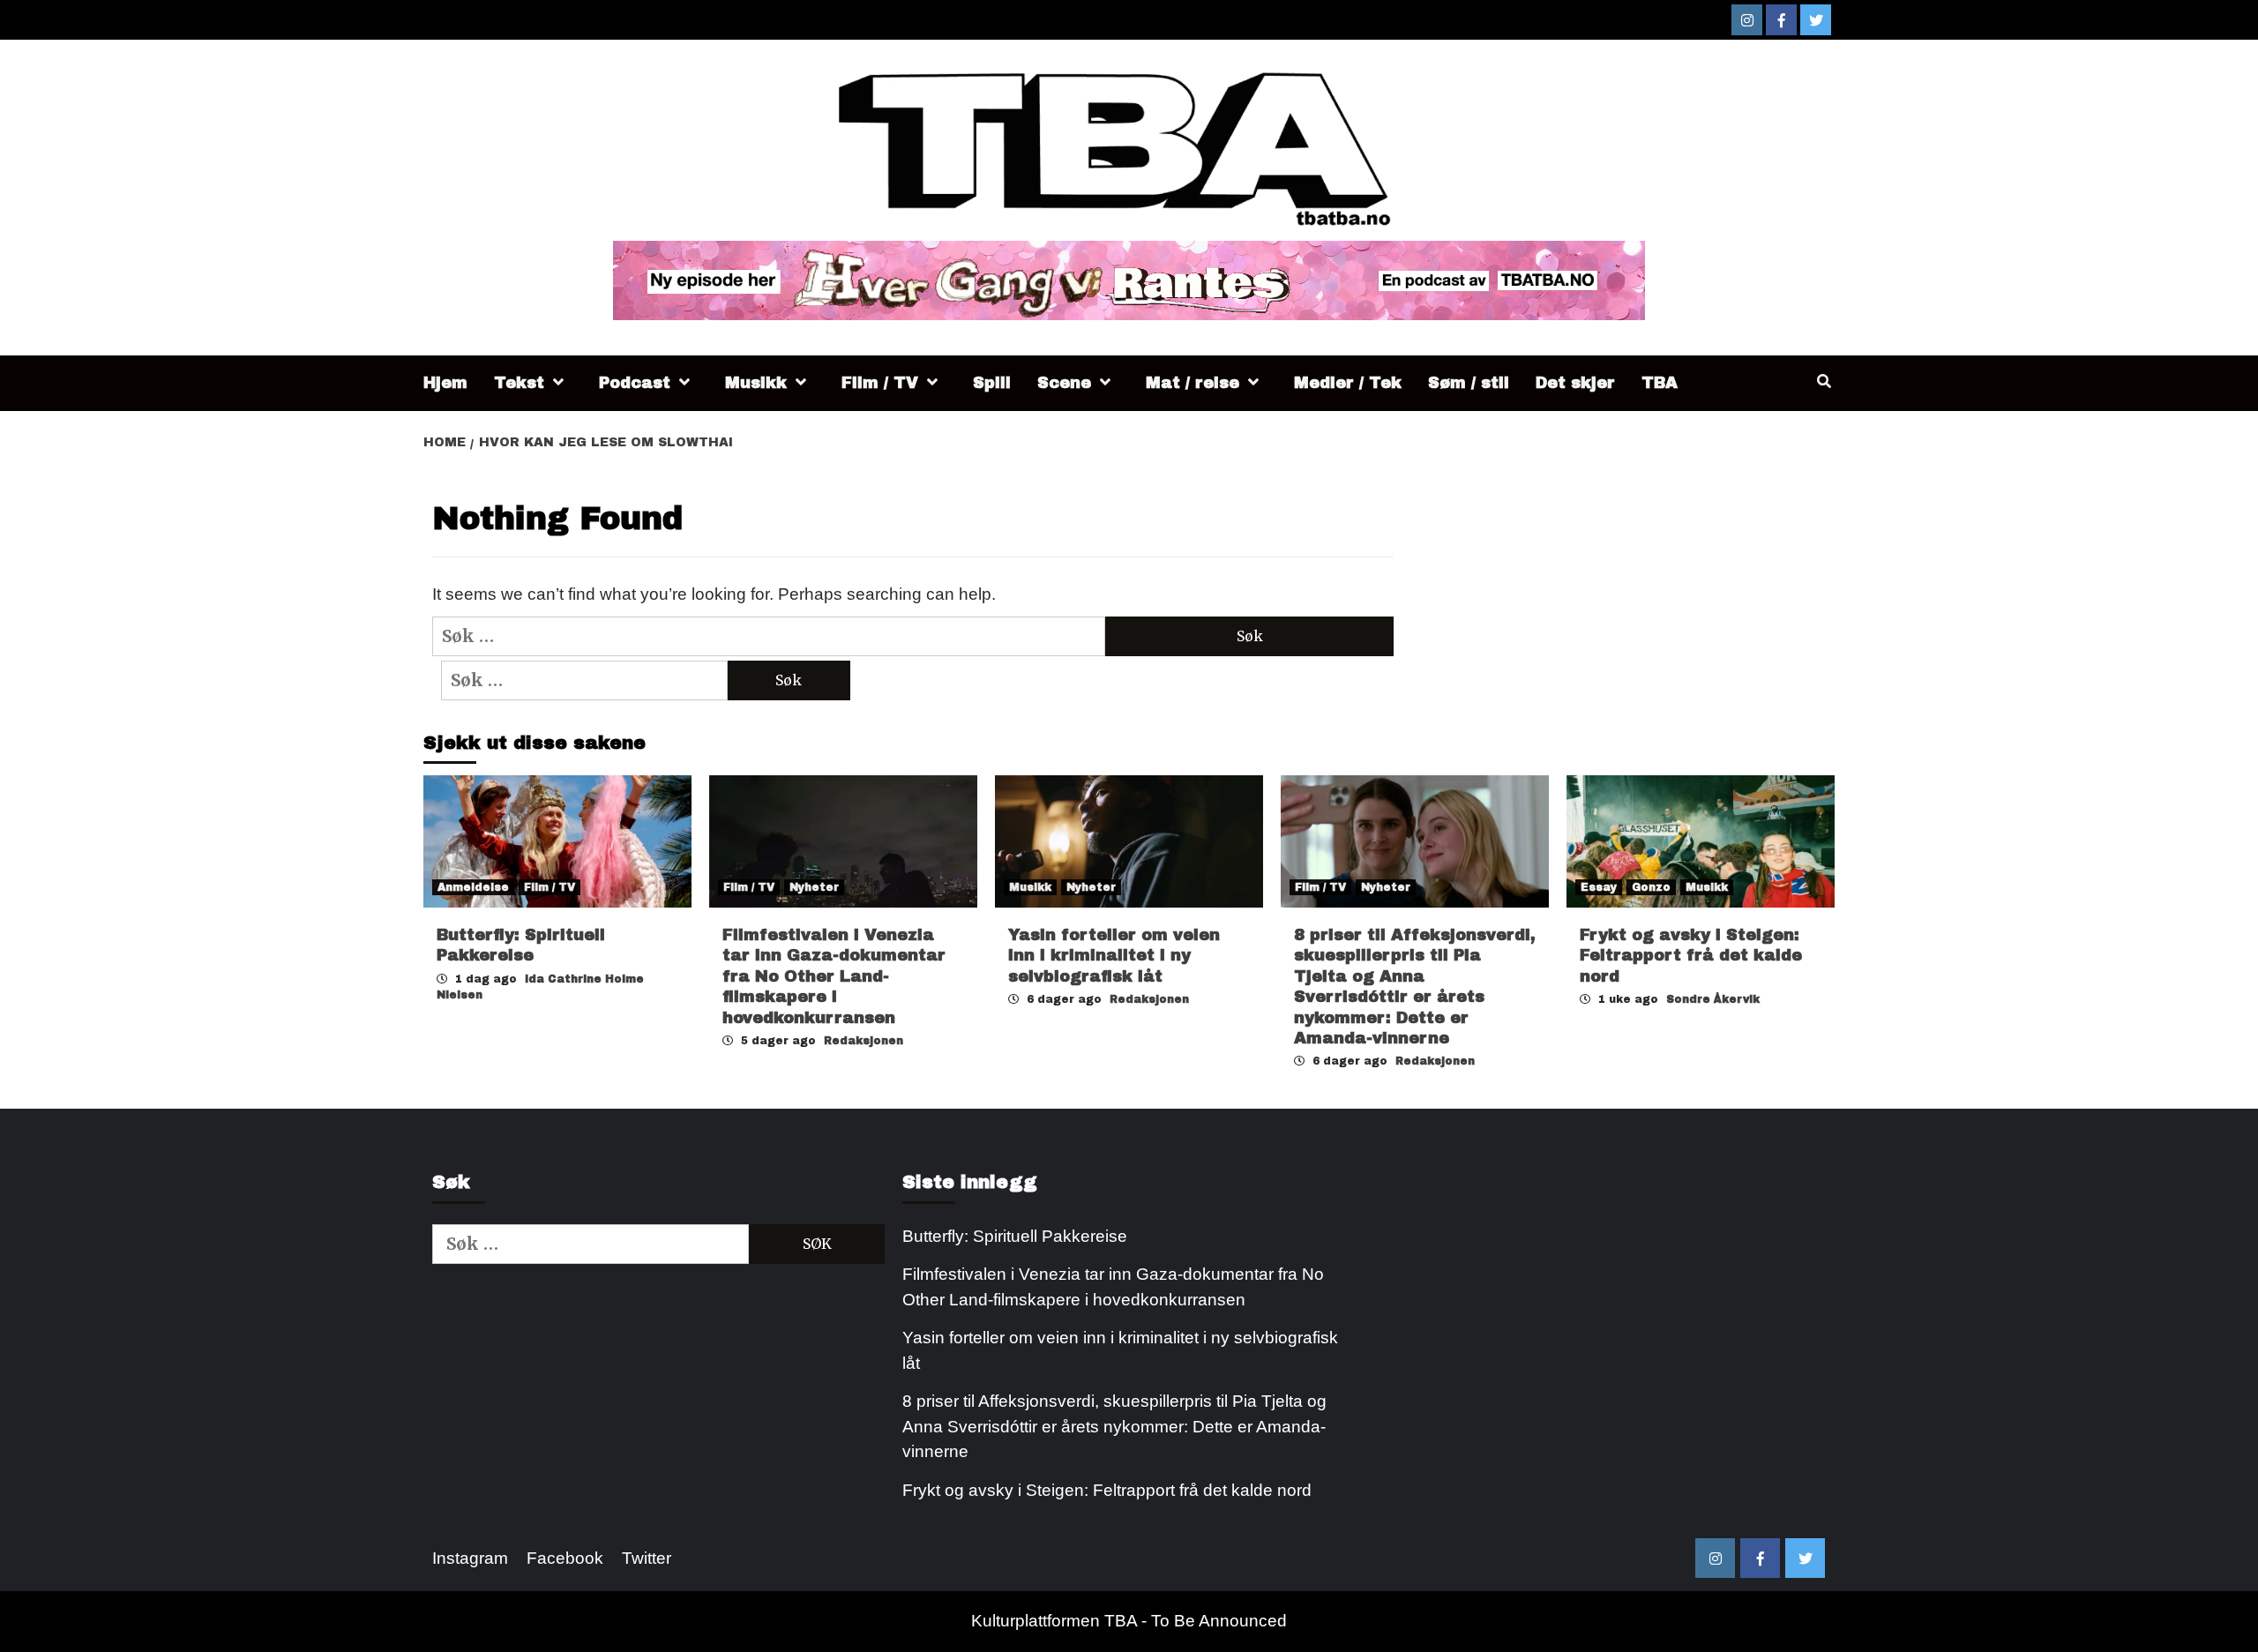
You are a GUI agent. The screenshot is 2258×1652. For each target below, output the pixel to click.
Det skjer (1575, 383)
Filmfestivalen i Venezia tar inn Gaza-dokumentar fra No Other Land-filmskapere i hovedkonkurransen (834, 976)
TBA (1660, 383)
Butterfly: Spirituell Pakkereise (1017, 1236)
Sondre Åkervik (1713, 999)
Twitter (647, 1558)
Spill (992, 383)
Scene (1064, 383)
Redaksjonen (864, 1041)
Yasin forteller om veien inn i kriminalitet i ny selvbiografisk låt (1114, 956)
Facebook (565, 1558)
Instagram (470, 1558)
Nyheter (814, 887)
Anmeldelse (473, 887)
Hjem (445, 383)
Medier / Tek (1348, 383)
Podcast (635, 383)
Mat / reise (1193, 383)
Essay (1599, 887)
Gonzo (1651, 887)
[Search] (1824, 382)
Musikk (756, 383)
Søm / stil (1469, 383)
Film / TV (880, 383)
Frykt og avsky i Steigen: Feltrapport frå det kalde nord (1691, 956)
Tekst (519, 383)
